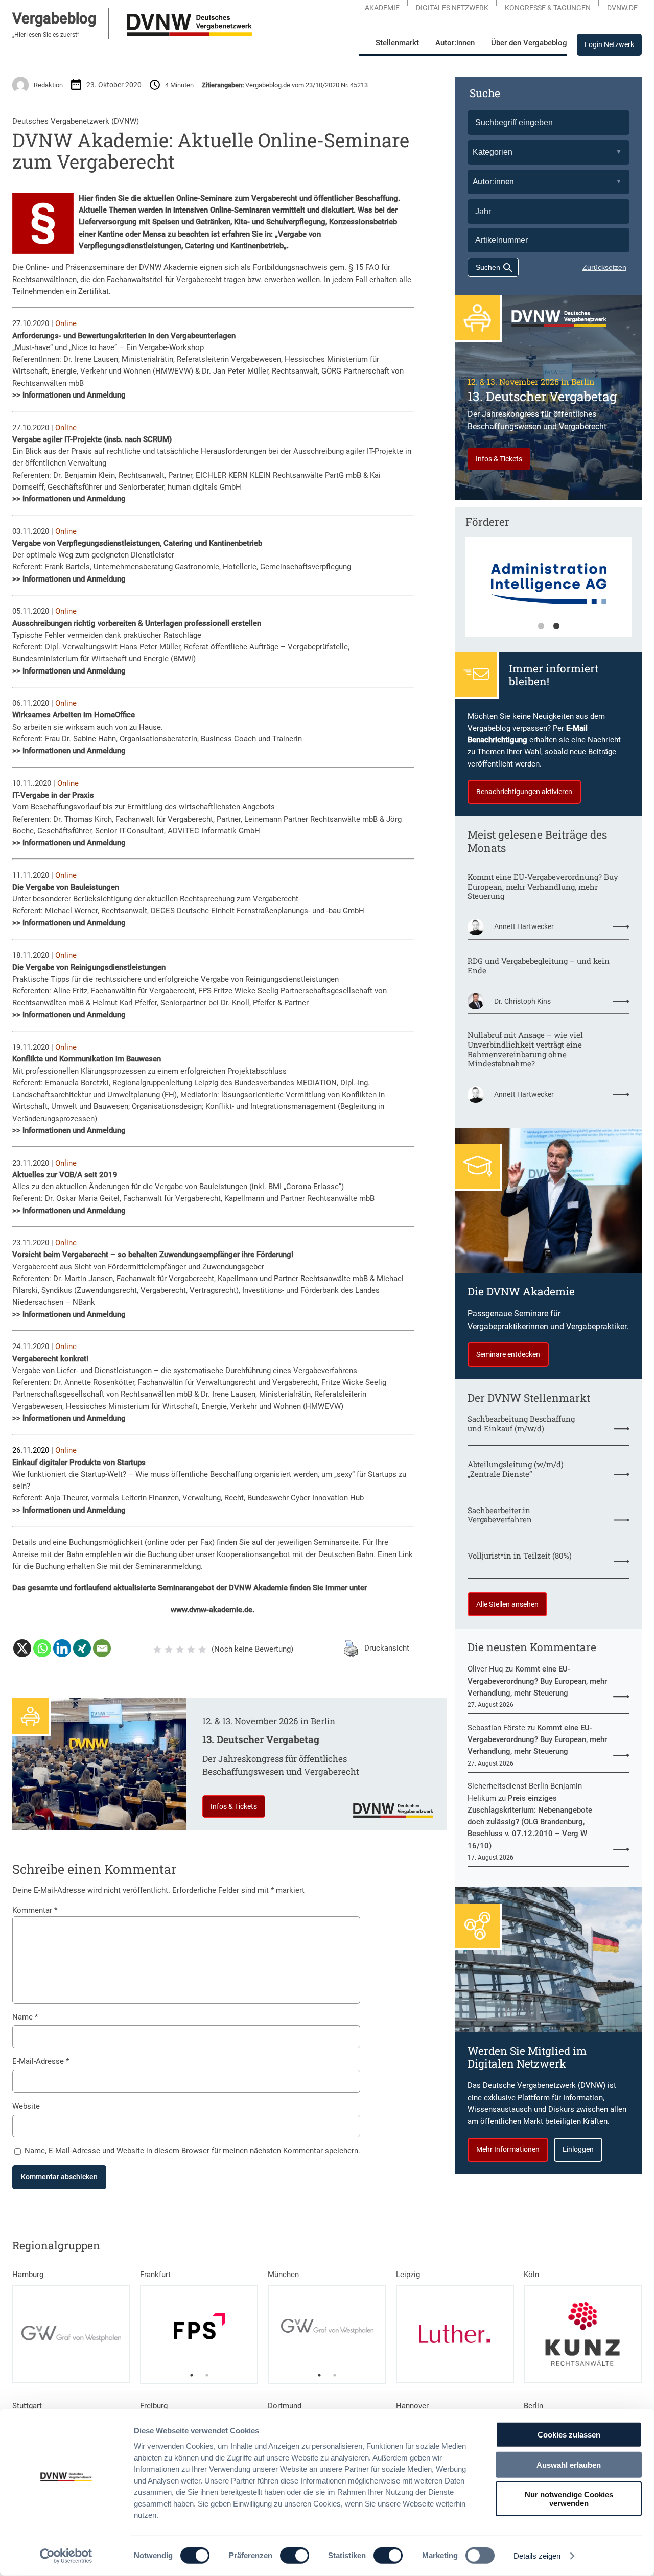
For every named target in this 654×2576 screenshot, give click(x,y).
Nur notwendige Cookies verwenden (569, 2499)
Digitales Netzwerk (452, 8)
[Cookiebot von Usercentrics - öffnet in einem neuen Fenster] (66, 2556)
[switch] (295, 2556)
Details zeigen (537, 2556)
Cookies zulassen (569, 2435)
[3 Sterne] (180, 1650)
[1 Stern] (157, 1650)
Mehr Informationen (508, 2149)
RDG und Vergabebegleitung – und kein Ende (539, 966)
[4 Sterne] (191, 1650)
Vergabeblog (54, 18)
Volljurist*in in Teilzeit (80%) (520, 1556)
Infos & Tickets (234, 1806)
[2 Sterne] (169, 1650)
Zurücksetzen (604, 267)
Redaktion (48, 85)
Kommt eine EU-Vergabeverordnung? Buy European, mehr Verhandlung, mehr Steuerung (543, 887)
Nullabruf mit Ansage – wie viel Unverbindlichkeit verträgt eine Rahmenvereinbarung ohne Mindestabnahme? (525, 1049)
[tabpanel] (548, 592)
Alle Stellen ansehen (507, 1604)
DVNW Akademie (168, 267)
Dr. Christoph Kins (522, 1001)
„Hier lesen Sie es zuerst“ (46, 35)
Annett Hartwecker (524, 926)
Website (26, 2106)
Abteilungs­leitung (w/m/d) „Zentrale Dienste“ (516, 1469)
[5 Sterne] (202, 1650)
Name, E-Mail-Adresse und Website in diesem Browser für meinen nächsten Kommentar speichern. (192, 2151)
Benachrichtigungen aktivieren (524, 792)
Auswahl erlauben (569, 2464)
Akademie (382, 8)
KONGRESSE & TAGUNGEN (548, 8)
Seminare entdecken (508, 1354)
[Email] (102, 1648)
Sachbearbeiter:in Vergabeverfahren (500, 1515)
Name (25, 2017)
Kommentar (35, 1910)
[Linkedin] (62, 1648)
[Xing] (82, 1648)
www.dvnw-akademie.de (212, 1610)
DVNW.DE (622, 8)
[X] (22, 1648)
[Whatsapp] (42, 1648)
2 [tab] (556, 626)
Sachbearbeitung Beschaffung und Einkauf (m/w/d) (521, 1423)
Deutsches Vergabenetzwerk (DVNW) (76, 121)
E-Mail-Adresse (41, 2061)
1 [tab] (541, 626)
